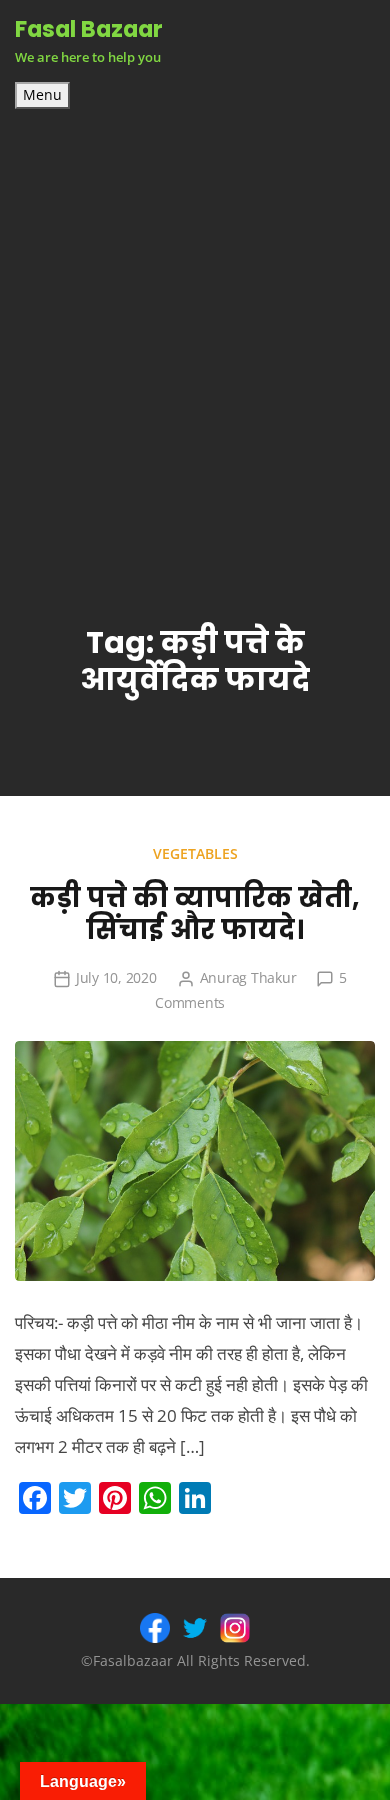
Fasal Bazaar (89, 29)
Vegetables (195, 853)
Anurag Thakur (248, 977)
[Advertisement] (195, 314)
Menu (42, 95)
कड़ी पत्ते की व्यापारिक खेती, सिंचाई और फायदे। (195, 914)
